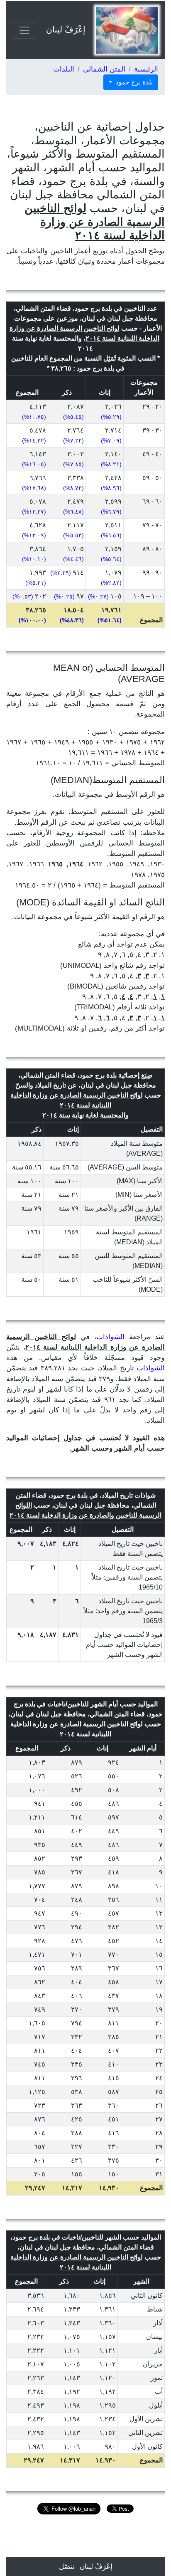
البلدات (64, 69)
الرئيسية (146, 69)
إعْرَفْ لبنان (66, 30)
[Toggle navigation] (24, 30)
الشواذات (110, 1337)
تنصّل (67, 2567)
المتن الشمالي (104, 69)
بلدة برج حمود (133, 82)
